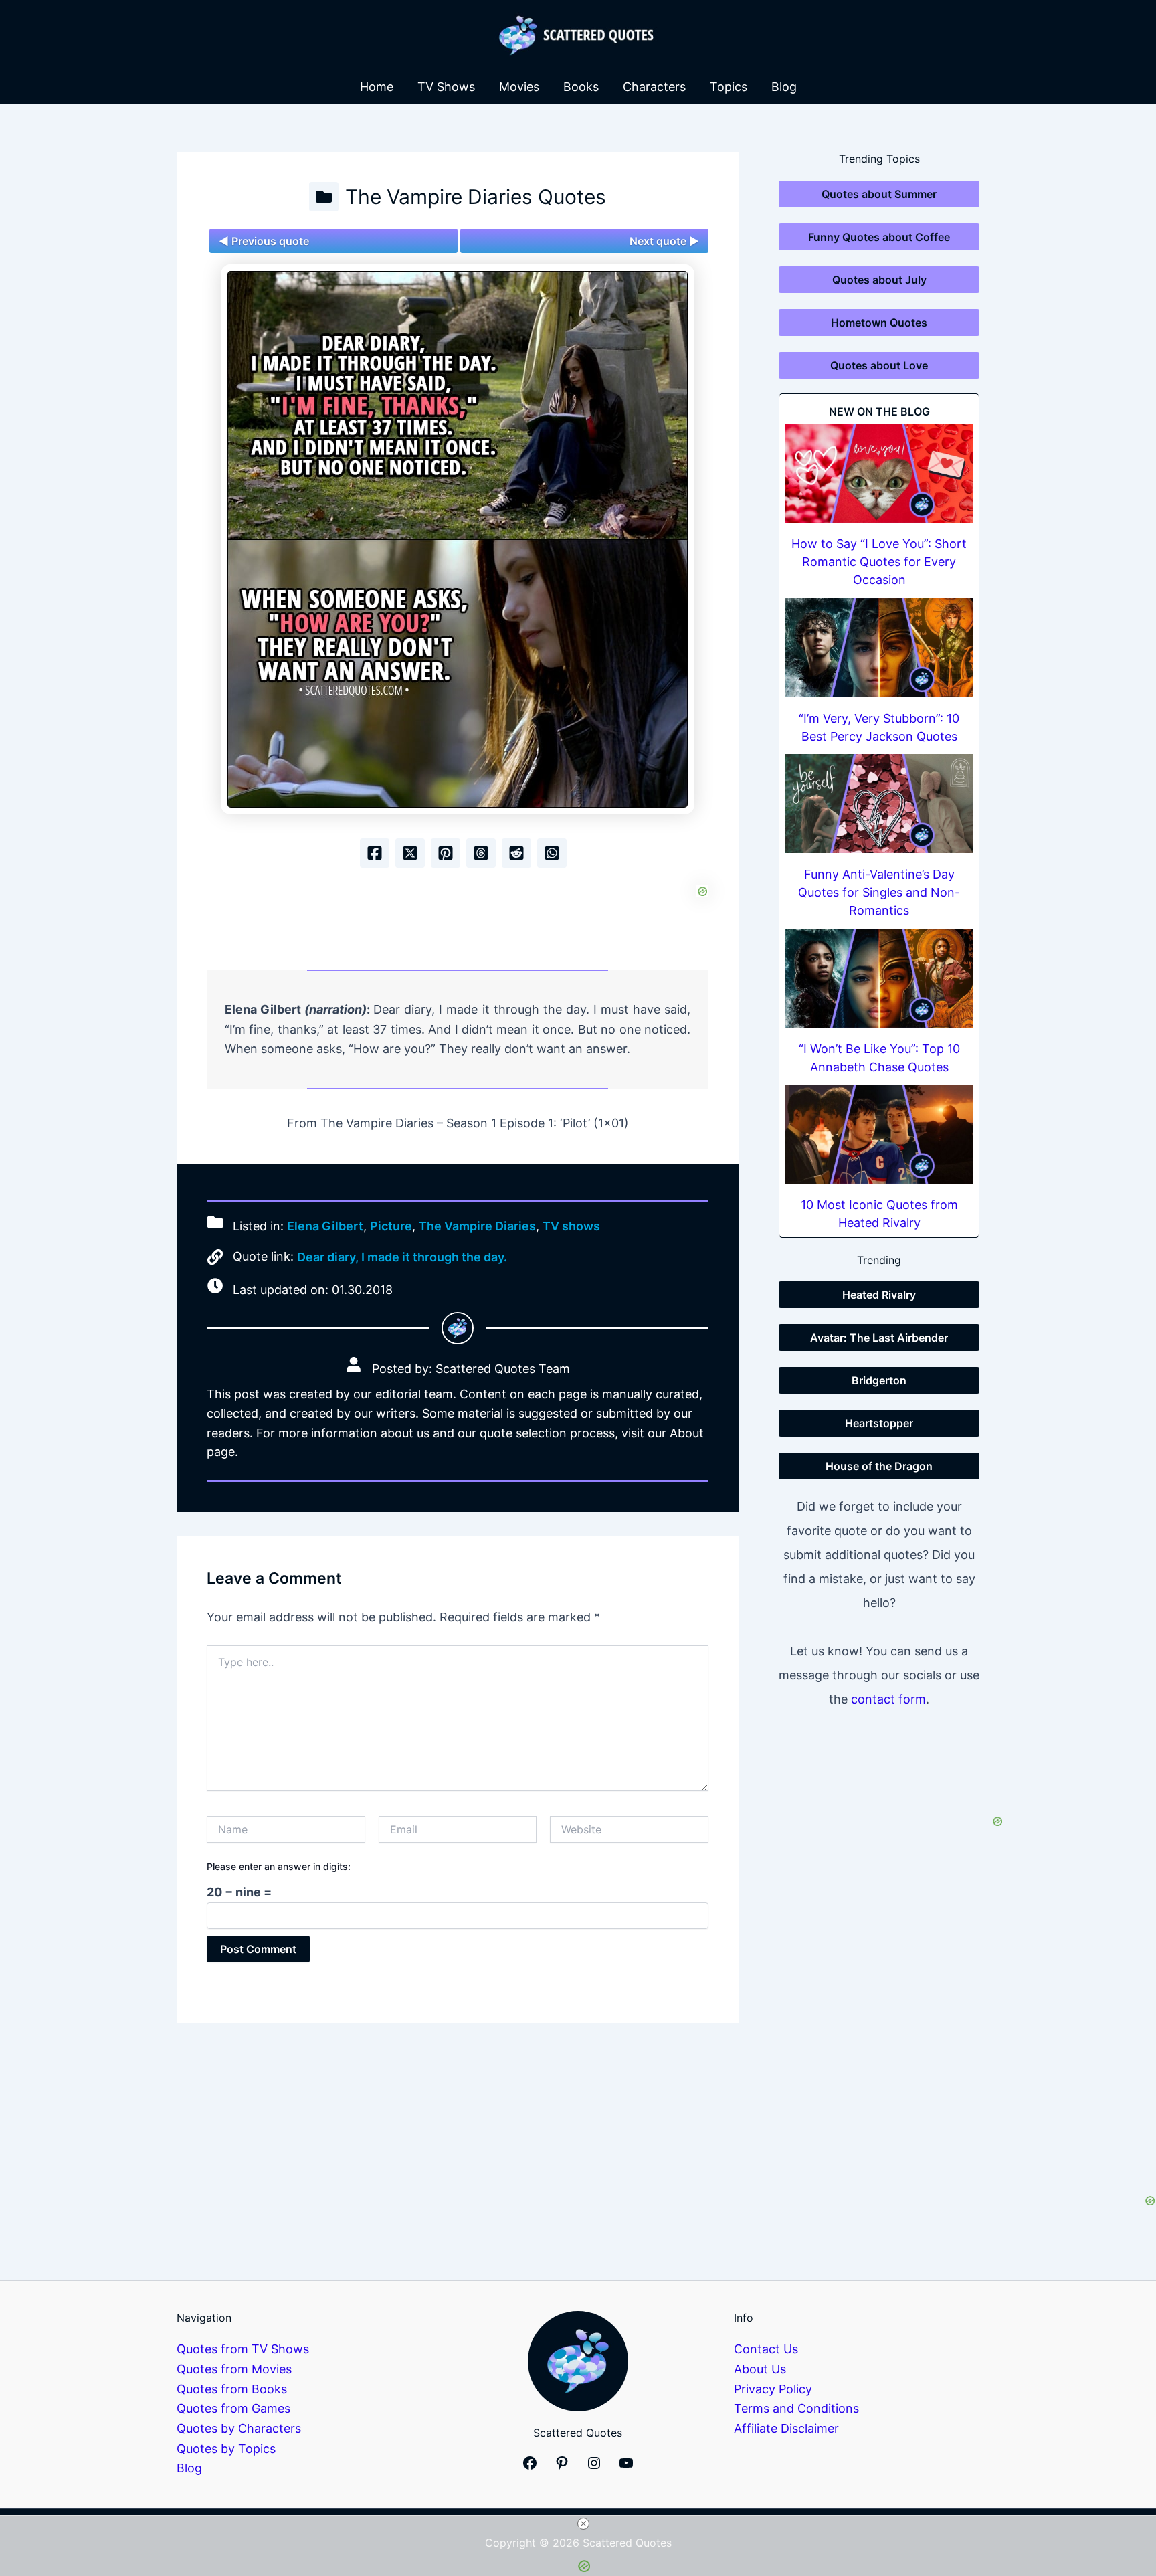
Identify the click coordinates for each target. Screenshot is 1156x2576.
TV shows (571, 1226)
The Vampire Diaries (477, 1226)
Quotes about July (879, 280)
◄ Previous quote (264, 241)
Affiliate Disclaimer (786, 2428)
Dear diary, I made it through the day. (402, 1257)
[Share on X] (410, 853)
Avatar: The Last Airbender (879, 1338)
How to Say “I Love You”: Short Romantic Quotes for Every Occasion (879, 562)
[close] (583, 2524)
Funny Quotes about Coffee (879, 237)
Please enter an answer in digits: (279, 1866)
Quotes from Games (233, 2408)
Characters (654, 87)
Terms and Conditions (796, 2408)
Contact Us (766, 2349)
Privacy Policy (773, 2389)
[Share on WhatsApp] (552, 853)
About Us (760, 2369)
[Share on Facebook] (375, 853)
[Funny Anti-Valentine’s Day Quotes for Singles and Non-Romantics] (879, 804)
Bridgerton (879, 1380)
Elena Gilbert (325, 1226)
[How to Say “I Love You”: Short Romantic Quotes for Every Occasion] (879, 473)
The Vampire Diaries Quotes (476, 197)
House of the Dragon (879, 1466)
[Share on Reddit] (516, 853)
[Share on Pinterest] (446, 853)
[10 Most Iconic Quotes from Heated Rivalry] (879, 1134)
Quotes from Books (232, 2389)
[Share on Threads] (481, 853)
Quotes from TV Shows (243, 2349)
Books (581, 87)
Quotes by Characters (239, 2428)
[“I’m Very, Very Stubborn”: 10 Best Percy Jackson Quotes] (879, 648)
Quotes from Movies (234, 2369)
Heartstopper (879, 1423)
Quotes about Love (879, 365)
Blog (784, 87)
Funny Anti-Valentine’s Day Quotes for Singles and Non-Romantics (879, 892)
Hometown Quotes (879, 323)
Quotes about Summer (879, 194)
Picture (391, 1226)
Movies (519, 87)
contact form (888, 1699)
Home (377, 87)
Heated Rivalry (879, 1295)
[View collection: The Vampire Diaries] (324, 197)
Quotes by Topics (226, 2449)
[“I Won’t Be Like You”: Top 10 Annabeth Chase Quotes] (879, 978)
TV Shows (446, 87)
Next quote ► (664, 241)
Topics (729, 87)
